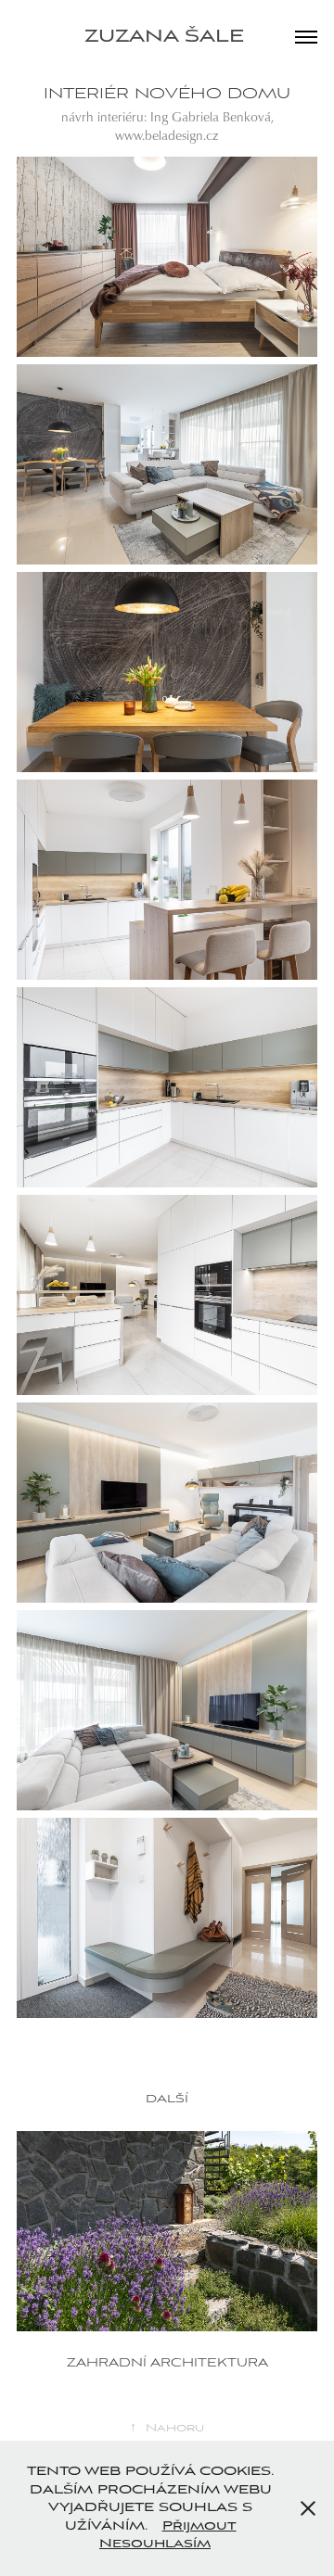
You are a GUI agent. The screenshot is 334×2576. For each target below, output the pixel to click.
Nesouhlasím (155, 2544)
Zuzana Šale (167, 37)
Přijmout (199, 2526)
